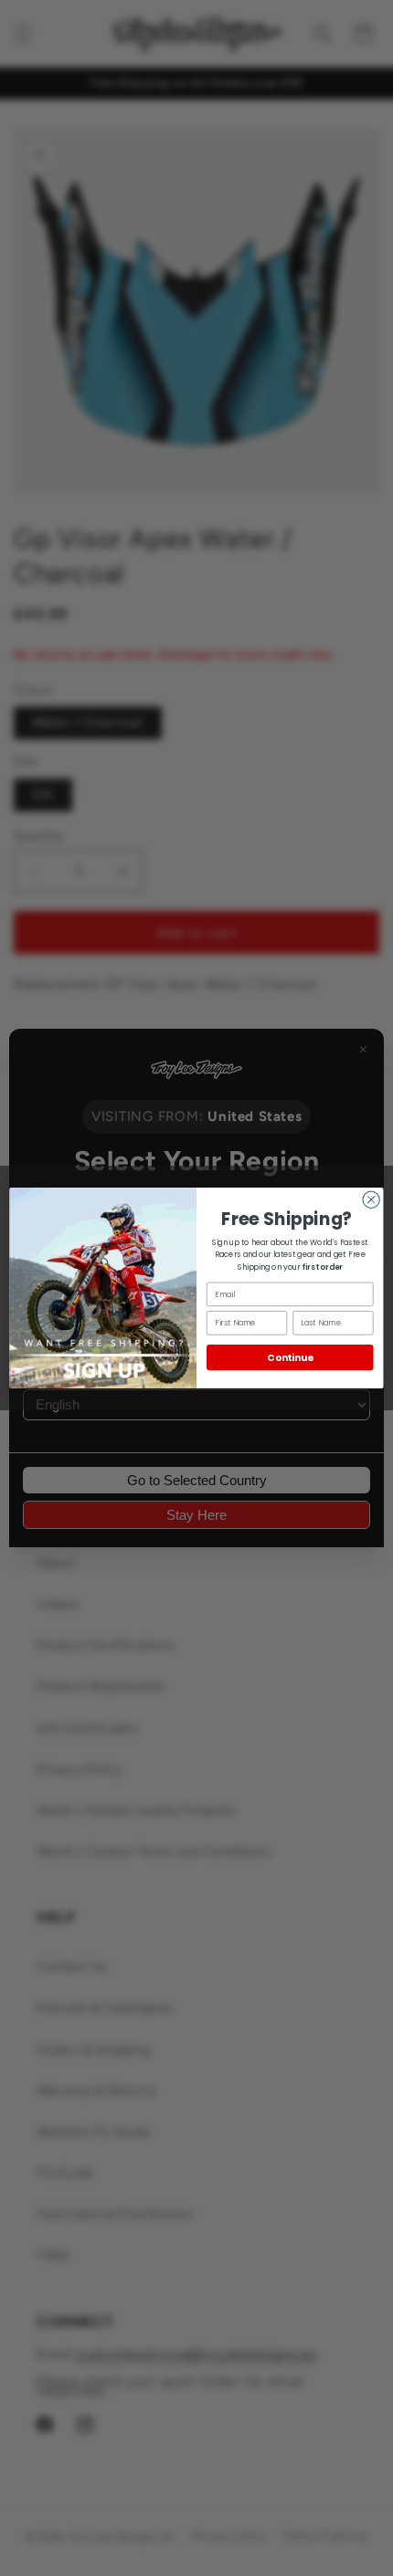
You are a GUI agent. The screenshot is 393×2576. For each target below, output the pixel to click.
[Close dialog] (371, 1199)
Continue (290, 1358)
